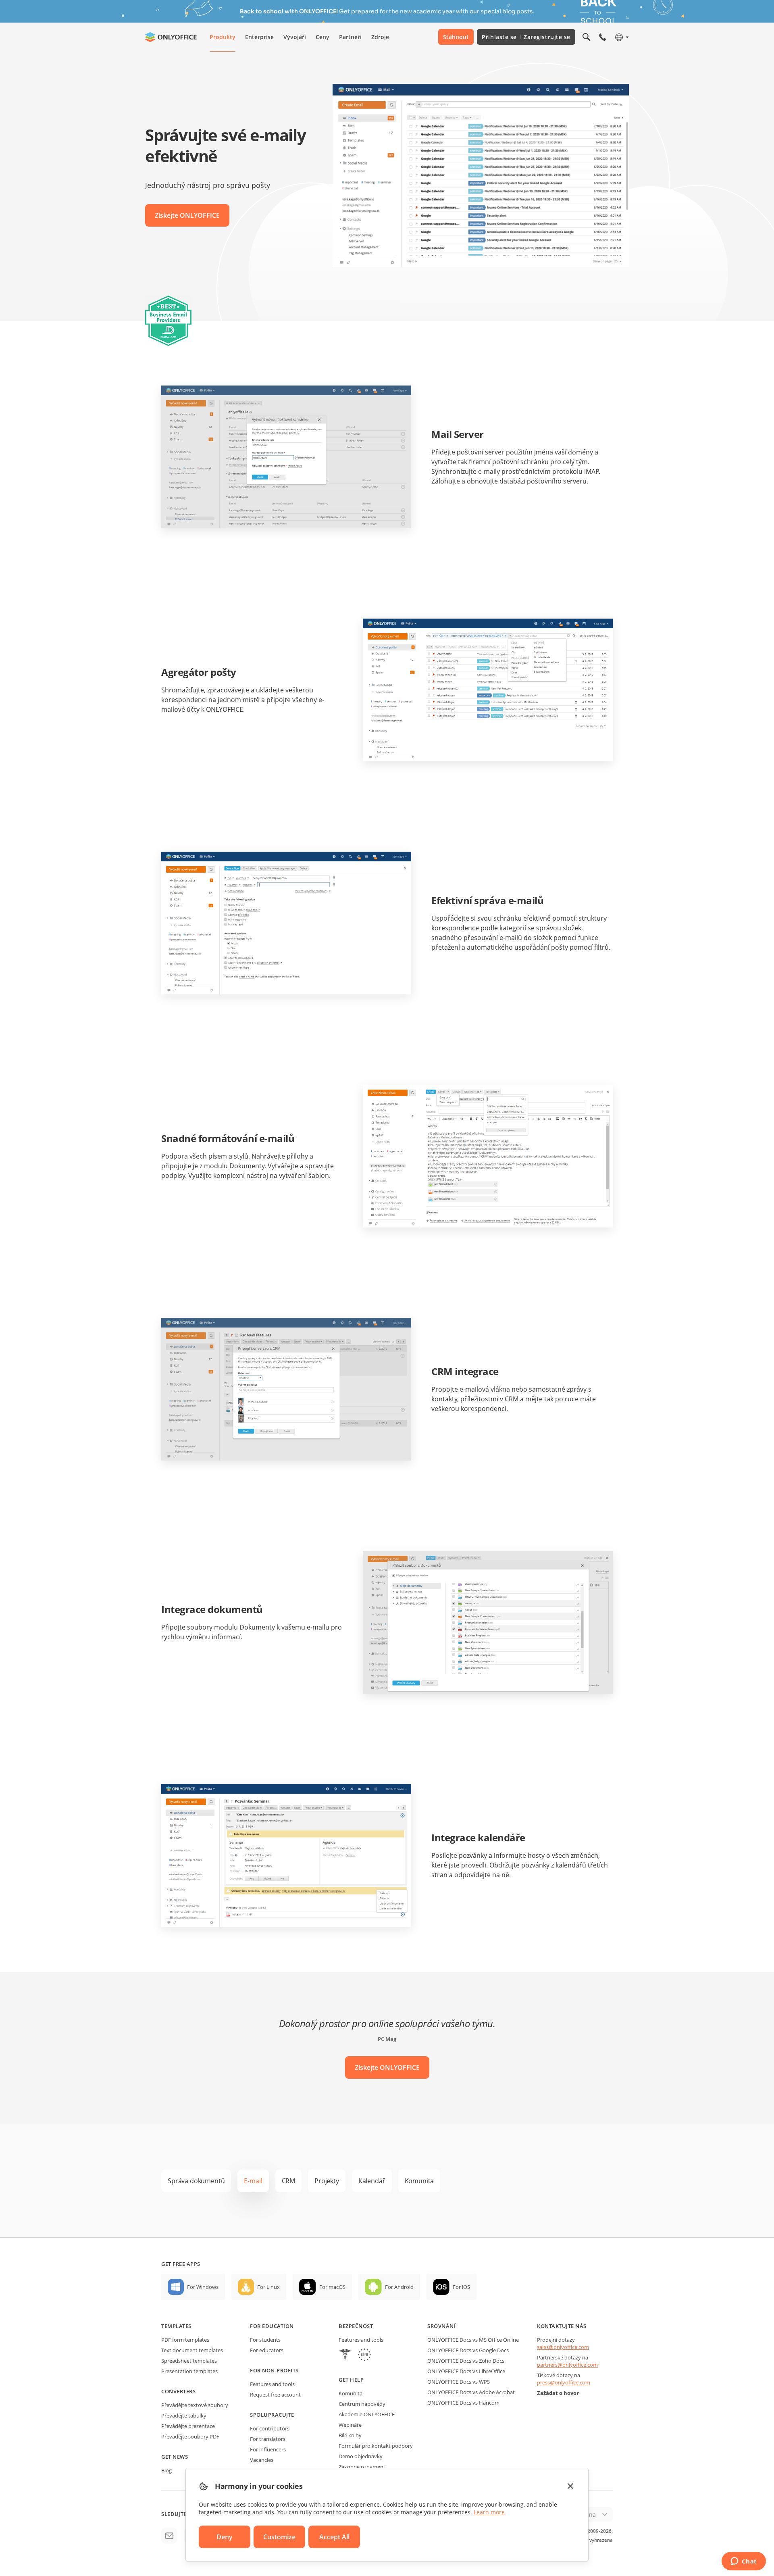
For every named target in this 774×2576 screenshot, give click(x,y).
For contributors (270, 2428)
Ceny (322, 37)
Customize (279, 2537)
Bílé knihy (350, 2435)
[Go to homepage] (171, 37)
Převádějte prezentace (188, 2426)
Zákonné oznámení (362, 2467)
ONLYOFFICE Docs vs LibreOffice (466, 2371)
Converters (178, 2391)
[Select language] (621, 37)
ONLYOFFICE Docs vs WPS (459, 2382)
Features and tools (272, 2384)
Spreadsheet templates (189, 2361)
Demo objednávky (361, 2456)
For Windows (203, 2287)
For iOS (461, 2287)
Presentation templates (189, 2371)
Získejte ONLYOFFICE (187, 215)
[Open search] (587, 37)
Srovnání (441, 2326)
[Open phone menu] (603, 37)
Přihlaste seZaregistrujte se (526, 37)
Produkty (223, 37)
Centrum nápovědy (362, 2404)
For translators (268, 2439)
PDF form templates (185, 2340)
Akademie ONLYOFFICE (367, 2414)
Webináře (350, 2425)
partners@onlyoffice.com (567, 2365)
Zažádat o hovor (558, 2393)
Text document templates (192, 2350)
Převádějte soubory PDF (190, 2436)
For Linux (268, 2287)
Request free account (275, 2395)
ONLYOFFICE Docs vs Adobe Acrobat (471, 2392)
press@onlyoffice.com (564, 2382)
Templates (176, 2326)
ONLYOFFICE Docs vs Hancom (463, 2403)
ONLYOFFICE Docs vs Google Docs (468, 2350)
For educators (267, 2350)
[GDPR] (364, 2356)
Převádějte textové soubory (195, 2405)
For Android (399, 2287)
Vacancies (262, 2460)
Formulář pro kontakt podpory (376, 2446)
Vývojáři (295, 37)
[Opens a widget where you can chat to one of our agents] (744, 2562)
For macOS (332, 2287)
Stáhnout (456, 37)
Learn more (489, 2512)
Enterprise (259, 37)
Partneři (350, 37)
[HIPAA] (345, 2356)
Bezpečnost (356, 2326)
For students (265, 2340)
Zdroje (380, 37)
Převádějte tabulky (184, 2416)
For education (272, 2326)
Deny (225, 2537)
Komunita (351, 2393)
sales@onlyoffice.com (563, 2347)
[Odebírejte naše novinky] (169, 2536)
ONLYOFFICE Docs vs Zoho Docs (466, 2361)
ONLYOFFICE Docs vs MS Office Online (473, 2340)
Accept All (334, 2537)
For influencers (268, 2449)
